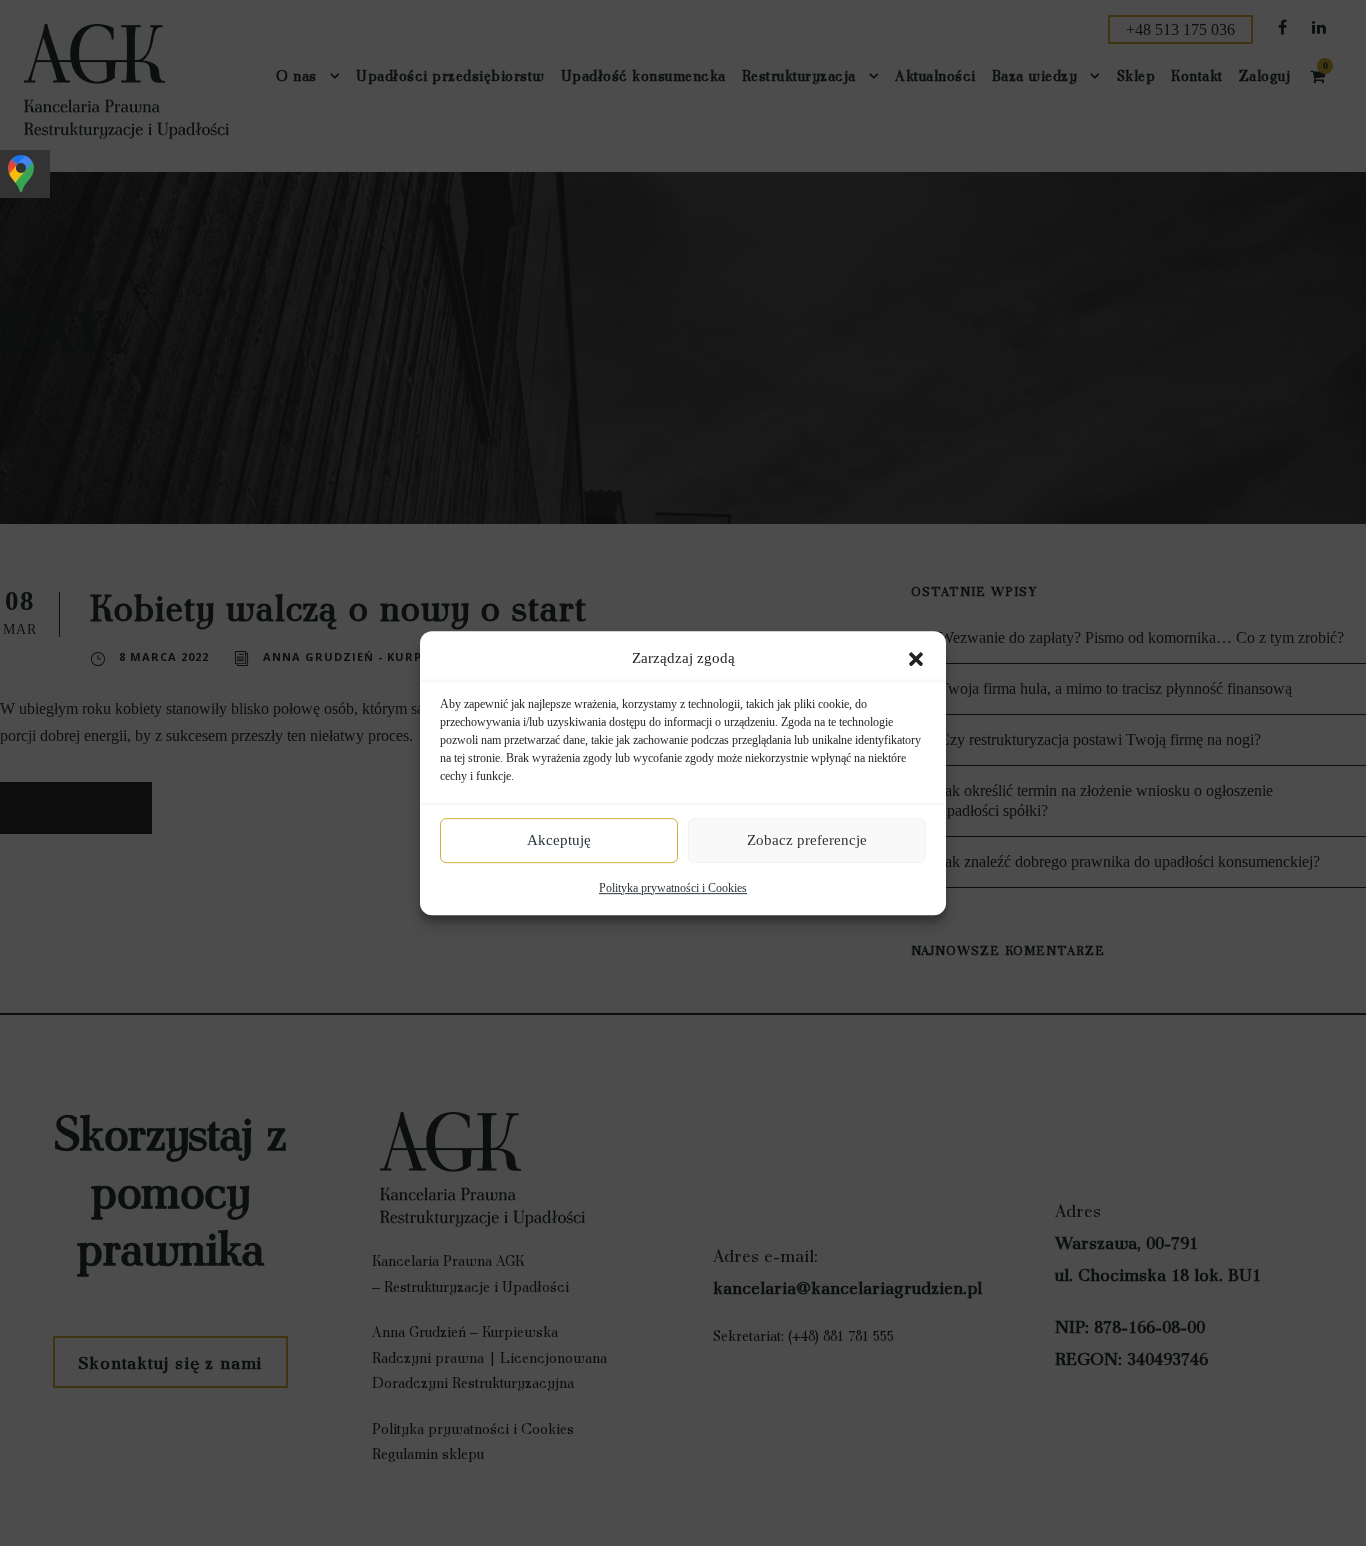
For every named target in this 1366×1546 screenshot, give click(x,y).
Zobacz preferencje (807, 840)
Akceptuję (559, 840)
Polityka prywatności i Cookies (673, 888)
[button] (916, 659)
